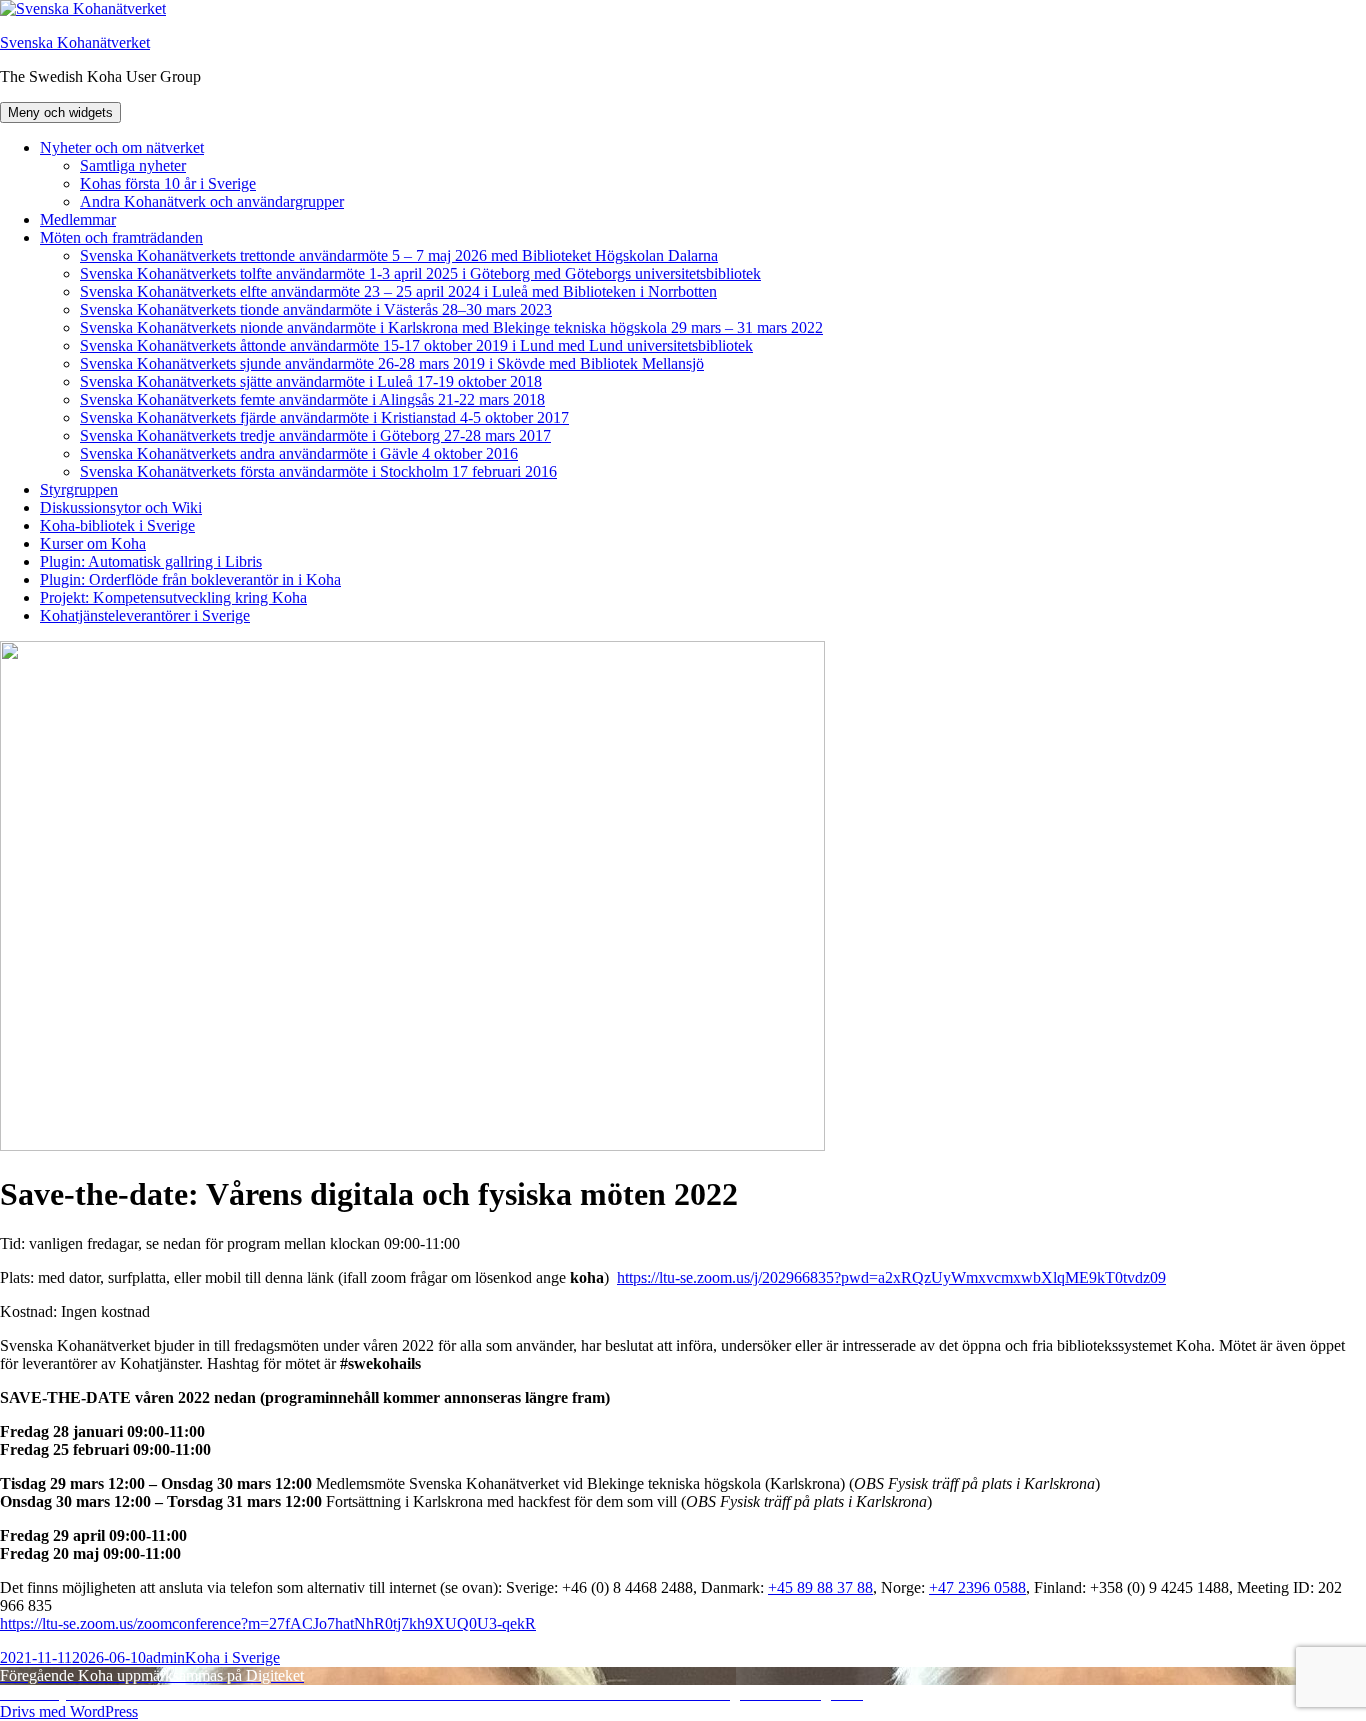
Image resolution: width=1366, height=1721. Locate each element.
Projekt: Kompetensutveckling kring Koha (173, 597)
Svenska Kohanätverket (75, 42)
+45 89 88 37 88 (820, 1587)
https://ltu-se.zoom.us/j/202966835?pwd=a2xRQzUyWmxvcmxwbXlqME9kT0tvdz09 (891, 1277)
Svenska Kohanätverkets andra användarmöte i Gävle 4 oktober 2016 (299, 453)
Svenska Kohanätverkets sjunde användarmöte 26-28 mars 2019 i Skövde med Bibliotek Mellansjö (392, 363)
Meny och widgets (60, 112)
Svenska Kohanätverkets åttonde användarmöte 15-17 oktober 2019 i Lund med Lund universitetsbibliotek (416, 345)
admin (165, 1657)
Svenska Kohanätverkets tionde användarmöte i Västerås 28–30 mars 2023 (316, 309)
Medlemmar (78, 219)
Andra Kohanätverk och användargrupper (212, 201)
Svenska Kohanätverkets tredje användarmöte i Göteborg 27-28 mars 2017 (315, 435)
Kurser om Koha (93, 543)
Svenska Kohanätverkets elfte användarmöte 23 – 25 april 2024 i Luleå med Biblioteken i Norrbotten (398, 291)
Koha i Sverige (232, 1657)
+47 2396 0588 (977, 1587)
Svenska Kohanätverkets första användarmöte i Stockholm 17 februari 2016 (318, 471)
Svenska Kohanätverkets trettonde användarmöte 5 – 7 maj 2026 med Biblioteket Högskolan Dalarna (399, 255)
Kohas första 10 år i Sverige (168, 183)
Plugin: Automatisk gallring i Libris (151, 561)
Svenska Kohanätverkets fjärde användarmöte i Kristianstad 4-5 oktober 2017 (324, 417)
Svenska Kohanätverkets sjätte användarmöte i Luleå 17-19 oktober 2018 (311, 381)
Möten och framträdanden (121, 237)
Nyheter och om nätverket (122, 147)
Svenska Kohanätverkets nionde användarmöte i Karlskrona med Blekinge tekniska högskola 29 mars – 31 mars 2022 (451, 327)
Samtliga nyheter (133, 165)
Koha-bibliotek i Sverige (117, 525)
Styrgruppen (79, 489)
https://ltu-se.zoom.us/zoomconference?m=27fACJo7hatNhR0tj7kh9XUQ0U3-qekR (268, 1623)
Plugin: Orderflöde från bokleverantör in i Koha (190, 579)
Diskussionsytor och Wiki (121, 507)
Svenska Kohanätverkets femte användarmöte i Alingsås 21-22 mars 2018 (312, 399)
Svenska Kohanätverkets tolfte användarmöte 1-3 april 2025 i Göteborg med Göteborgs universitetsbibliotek (420, 273)
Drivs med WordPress (69, 1711)
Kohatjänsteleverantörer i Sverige (145, 615)
